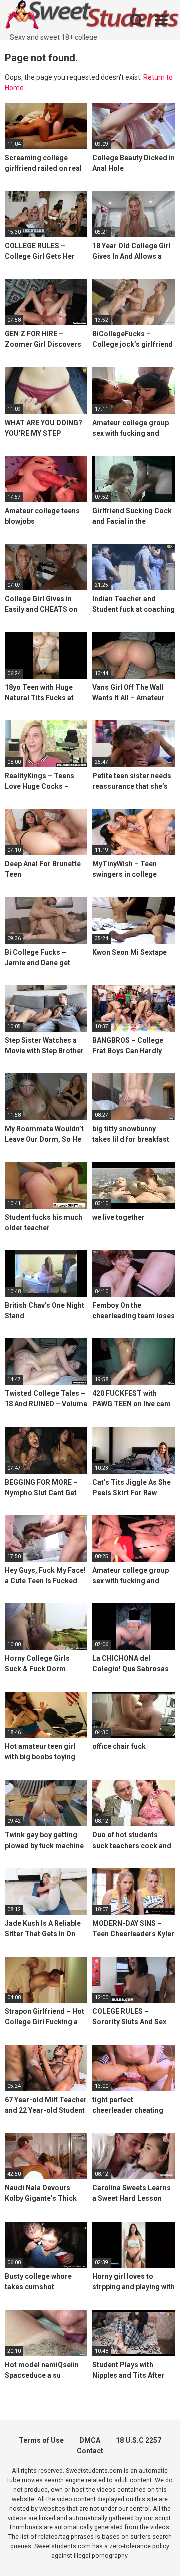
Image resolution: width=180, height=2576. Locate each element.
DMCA (90, 2440)
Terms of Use (41, 2440)
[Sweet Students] (92, 16)
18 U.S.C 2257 (139, 2440)
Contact (90, 2451)
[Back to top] (161, 2556)
